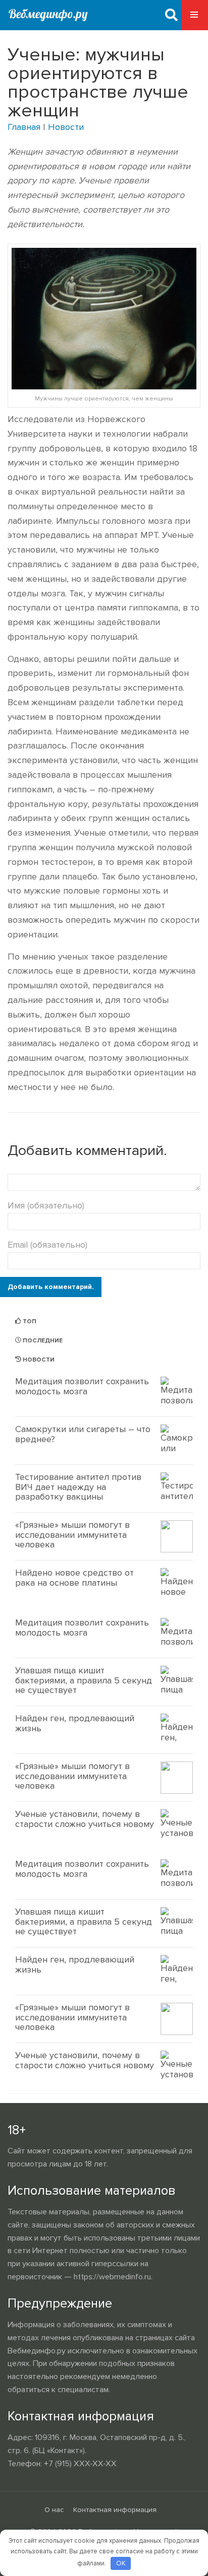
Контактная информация (115, 2510)
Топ (29, 1321)
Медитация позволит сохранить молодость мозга (82, 1386)
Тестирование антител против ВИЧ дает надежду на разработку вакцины (78, 1487)
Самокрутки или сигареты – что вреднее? (83, 1434)
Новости (66, 127)
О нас (54, 2510)
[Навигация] (195, 15)
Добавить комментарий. (51, 1287)
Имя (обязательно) (46, 1205)
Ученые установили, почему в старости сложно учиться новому (85, 1819)
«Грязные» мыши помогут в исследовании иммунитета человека (72, 1535)
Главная (24, 127)
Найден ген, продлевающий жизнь (75, 1723)
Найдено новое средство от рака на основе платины (74, 1578)
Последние (42, 1341)
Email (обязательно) (47, 1245)
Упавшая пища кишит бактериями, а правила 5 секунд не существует (84, 1680)
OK (121, 2563)
